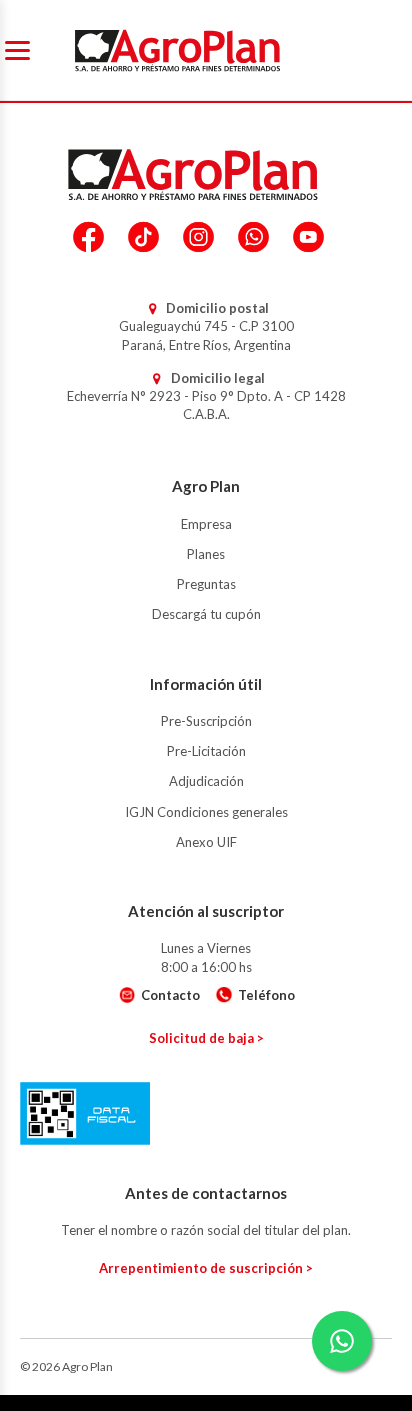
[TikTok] (143, 237)
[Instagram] (198, 237)
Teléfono (266, 995)
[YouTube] (308, 237)
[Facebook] (88, 237)
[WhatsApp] (253, 237)
